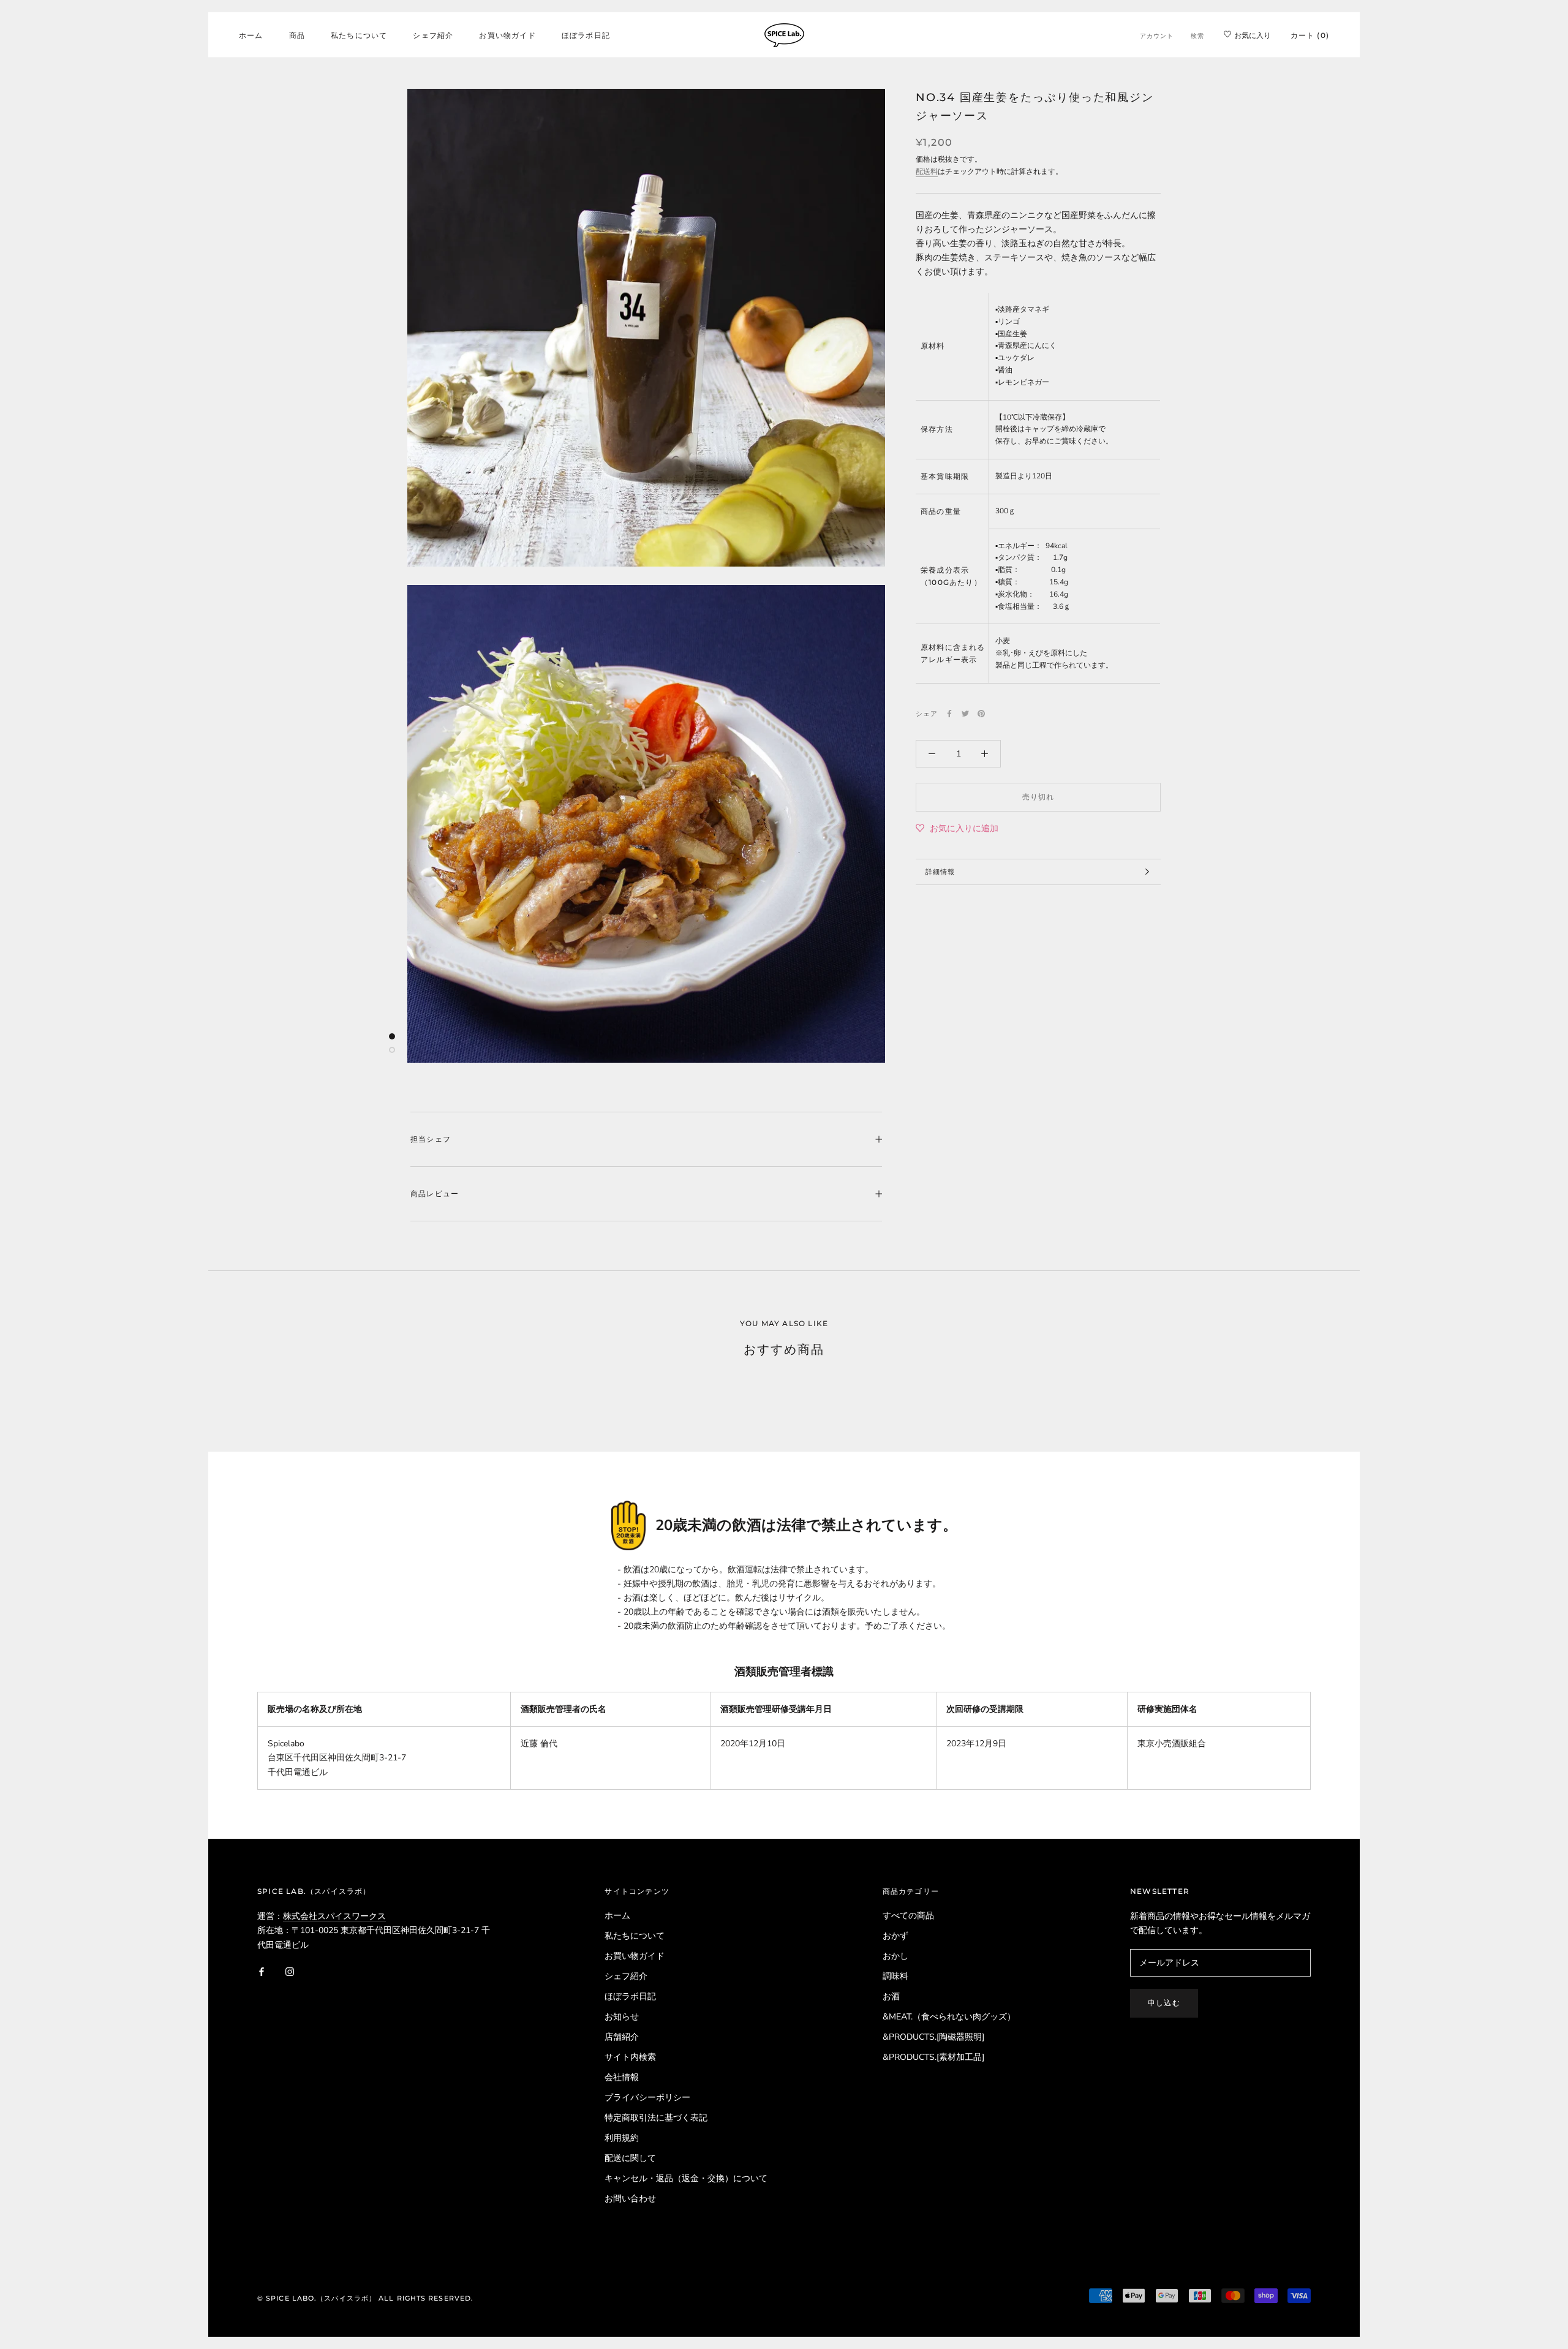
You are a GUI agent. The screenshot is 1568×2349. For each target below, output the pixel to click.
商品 (297, 35)
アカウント (1157, 36)
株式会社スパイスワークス (334, 1916)
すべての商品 (908, 1916)
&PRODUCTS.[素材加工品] (933, 2057)
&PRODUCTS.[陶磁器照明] (933, 2037)
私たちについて (359, 35)
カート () (1310, 35)
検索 (1197, 36)
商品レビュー (435, 1193)
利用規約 (622, 2138)
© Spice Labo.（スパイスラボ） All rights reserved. (365, 2298)
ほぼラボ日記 (586, 35)
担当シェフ (431, 1139)
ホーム (251, 35)
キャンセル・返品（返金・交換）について (686, 2178)
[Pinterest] (981, 714)
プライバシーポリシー (647, 2098)
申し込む (1164, 2003)
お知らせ (622, 2017)
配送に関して (630, 2158)
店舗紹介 (622, 2037)
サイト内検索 (630, 2057)
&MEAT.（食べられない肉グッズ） (949, 2017)
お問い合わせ (630, 2199)
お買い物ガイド (507, 35)
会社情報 (622, 2077)
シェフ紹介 (433, 35)
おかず (895, 1936)
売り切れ (1038, 797)
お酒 (891, 1996)
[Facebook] (949, 714)
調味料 (895, 1976)
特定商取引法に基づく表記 (656, 2118)
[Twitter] (965, 714)
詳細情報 (940, 872)
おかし (895, 1956)
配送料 (927, 172)
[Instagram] (290, 1971)
